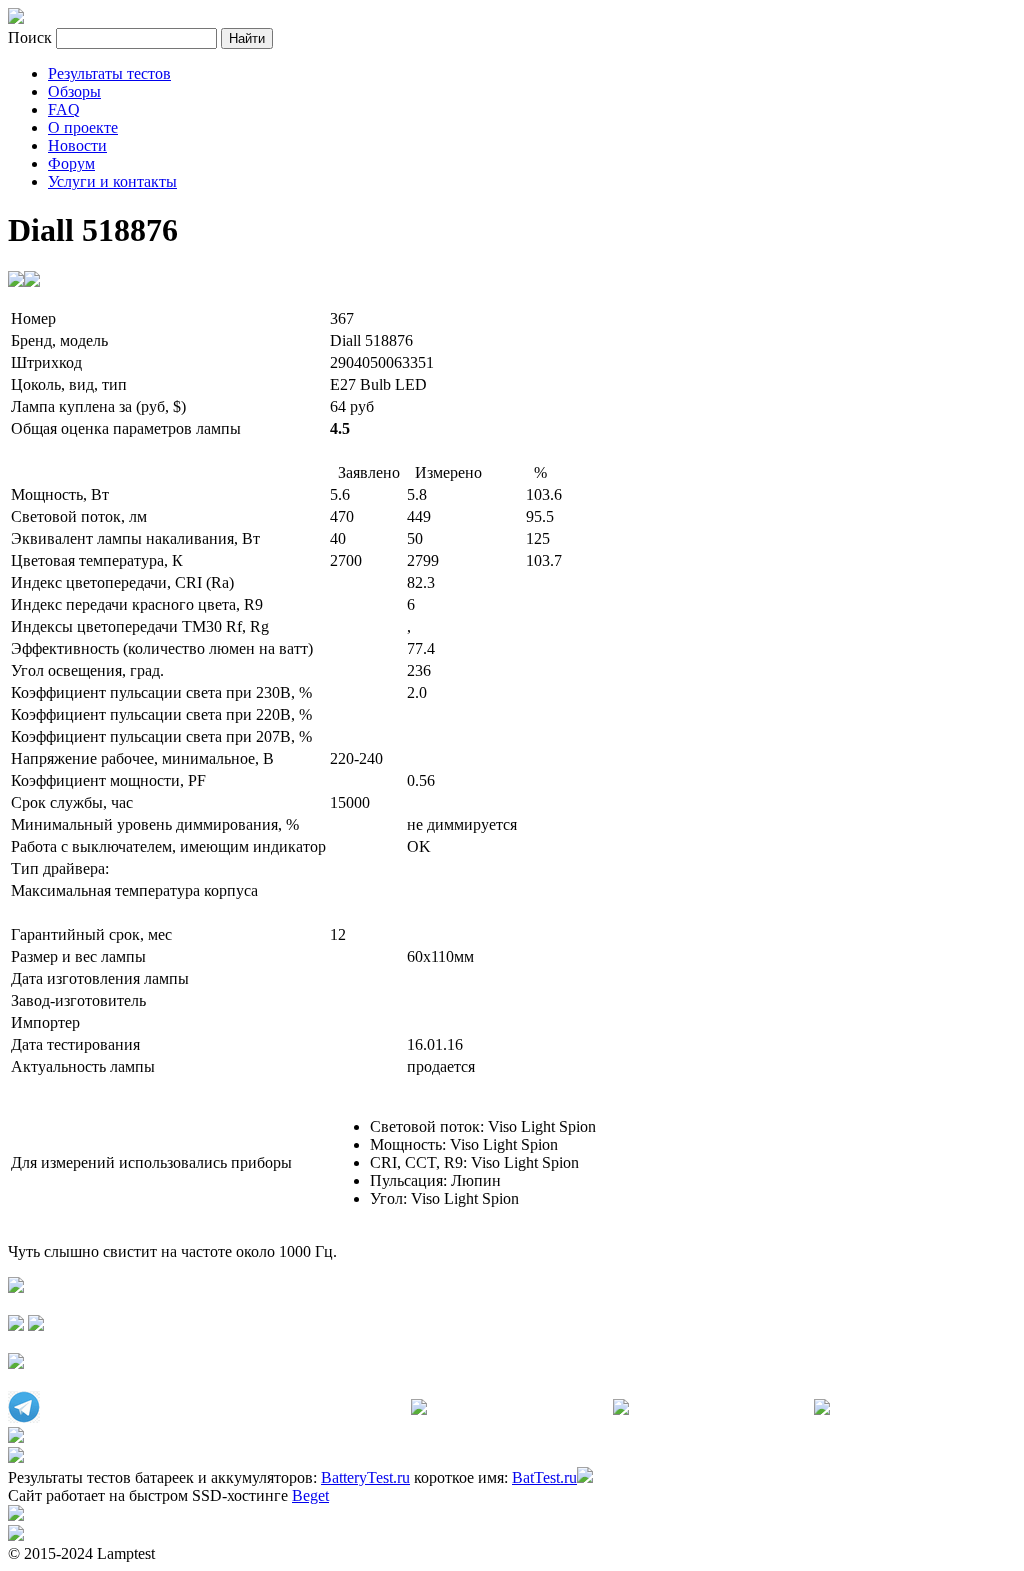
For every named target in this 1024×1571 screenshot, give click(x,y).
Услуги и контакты (112, 181)
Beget (310, 1495)
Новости (77, 145)
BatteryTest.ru (365, 1477)
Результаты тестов (109, 73)
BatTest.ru (544, 1477)
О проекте (83, 127)
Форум (71, 163)
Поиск (32, 37)
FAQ (64, 109)
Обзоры (74, 91)
